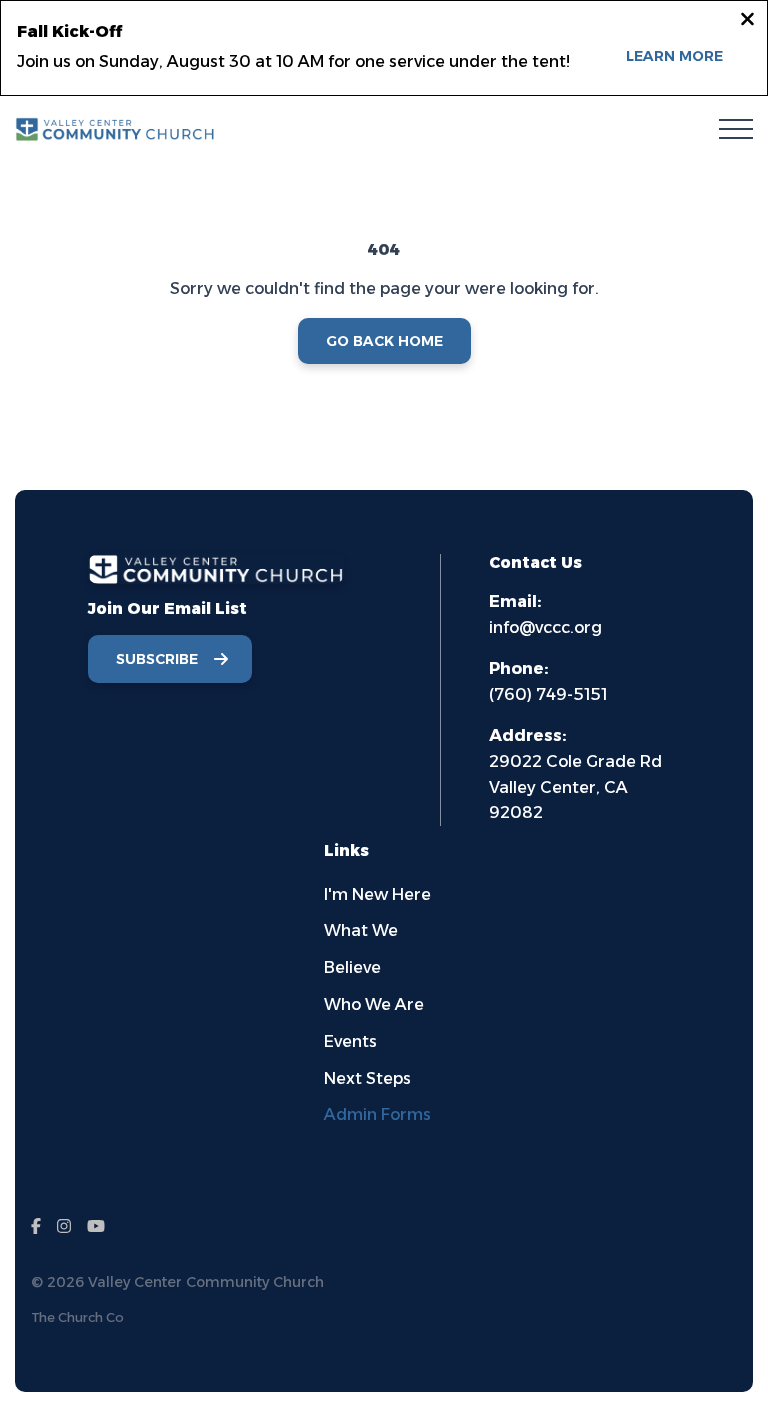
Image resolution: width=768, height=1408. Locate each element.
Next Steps (367, 1078)
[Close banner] (747, 22)
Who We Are (374, 1004)
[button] (736, 129)
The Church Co (77, 1317)
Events (350, 1041)
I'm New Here (377, 894)
